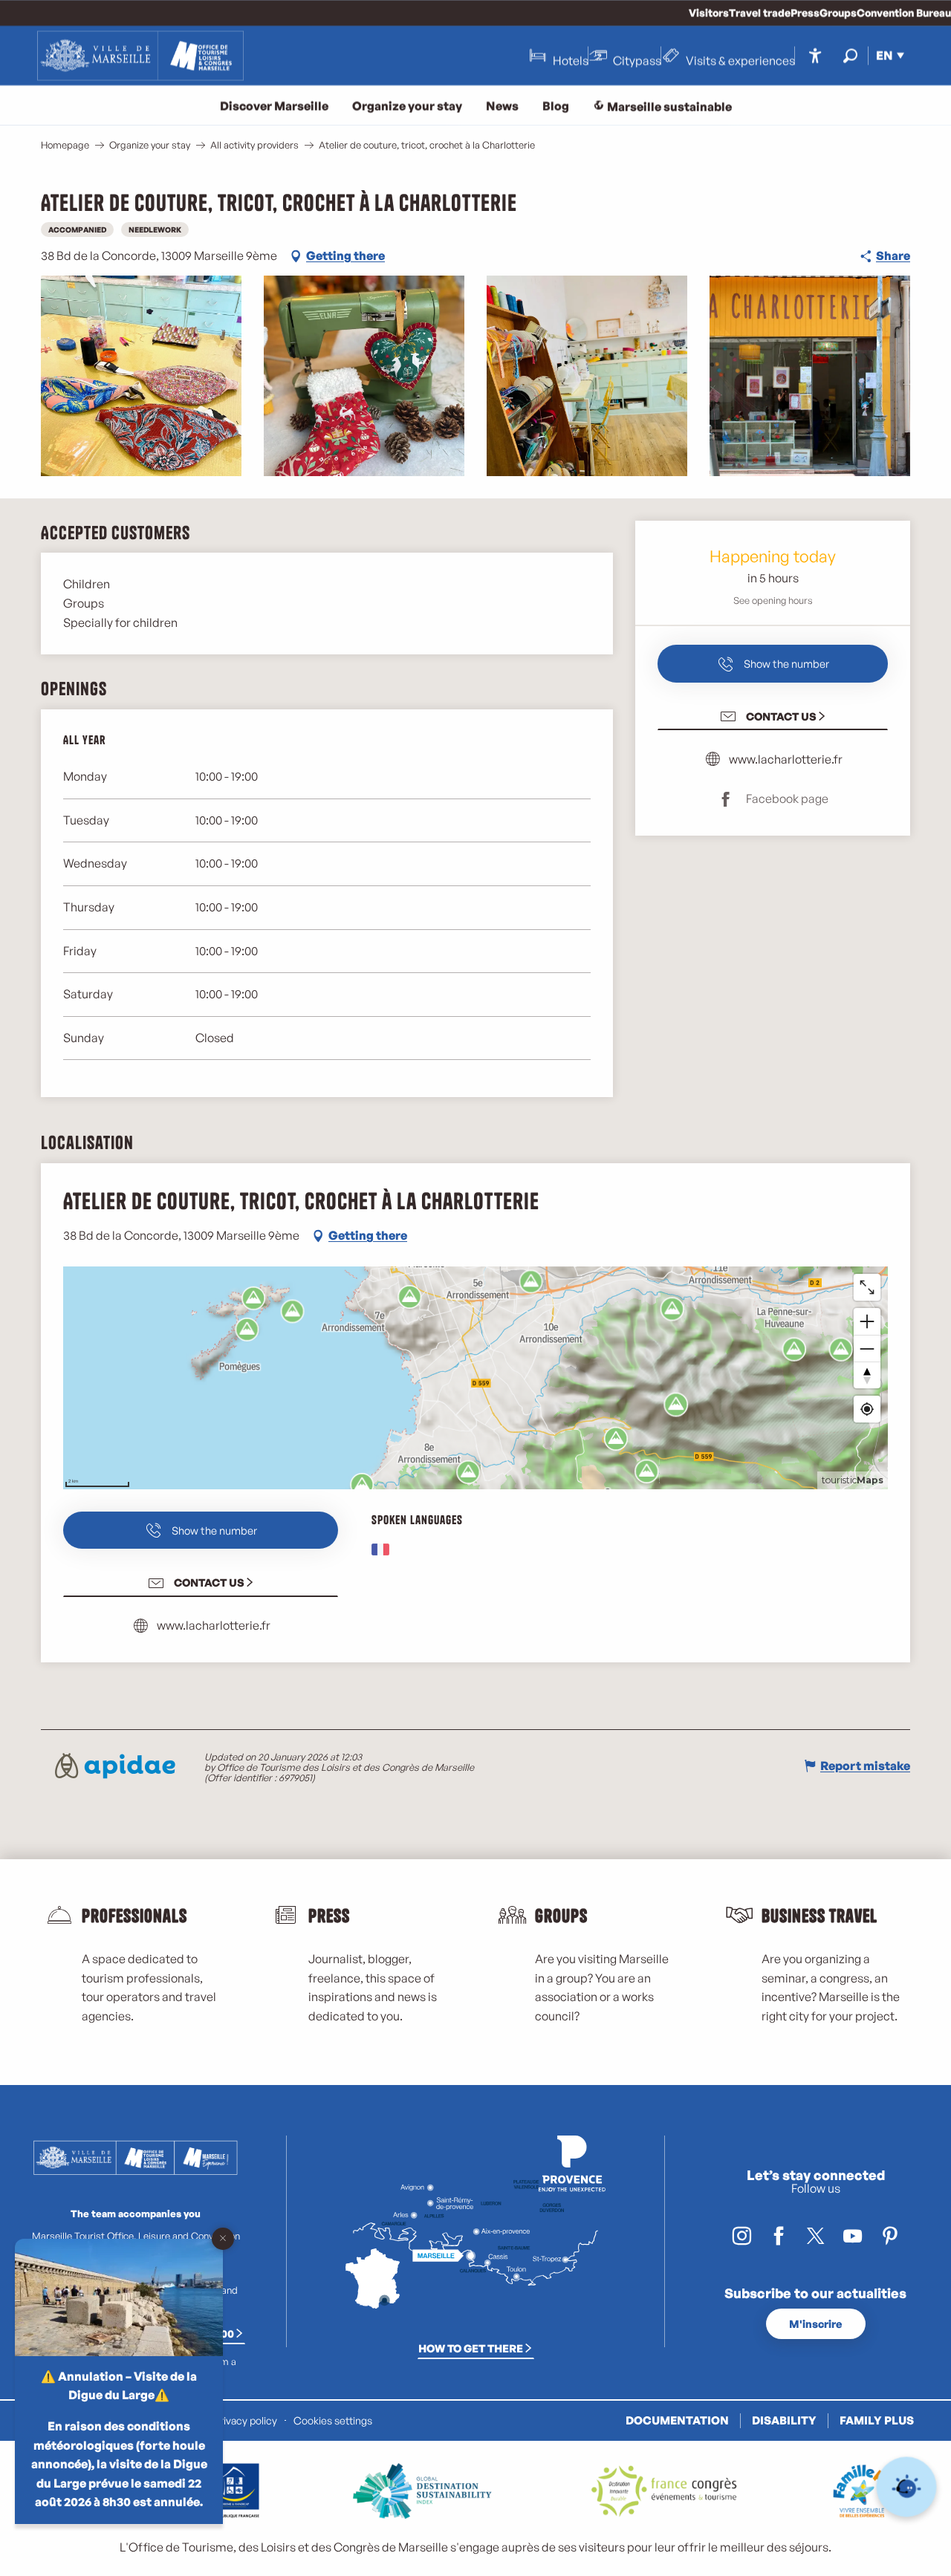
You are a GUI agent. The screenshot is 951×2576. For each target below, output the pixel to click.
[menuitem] (140, 56)
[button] (850, 55)
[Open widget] (907, 2487)
